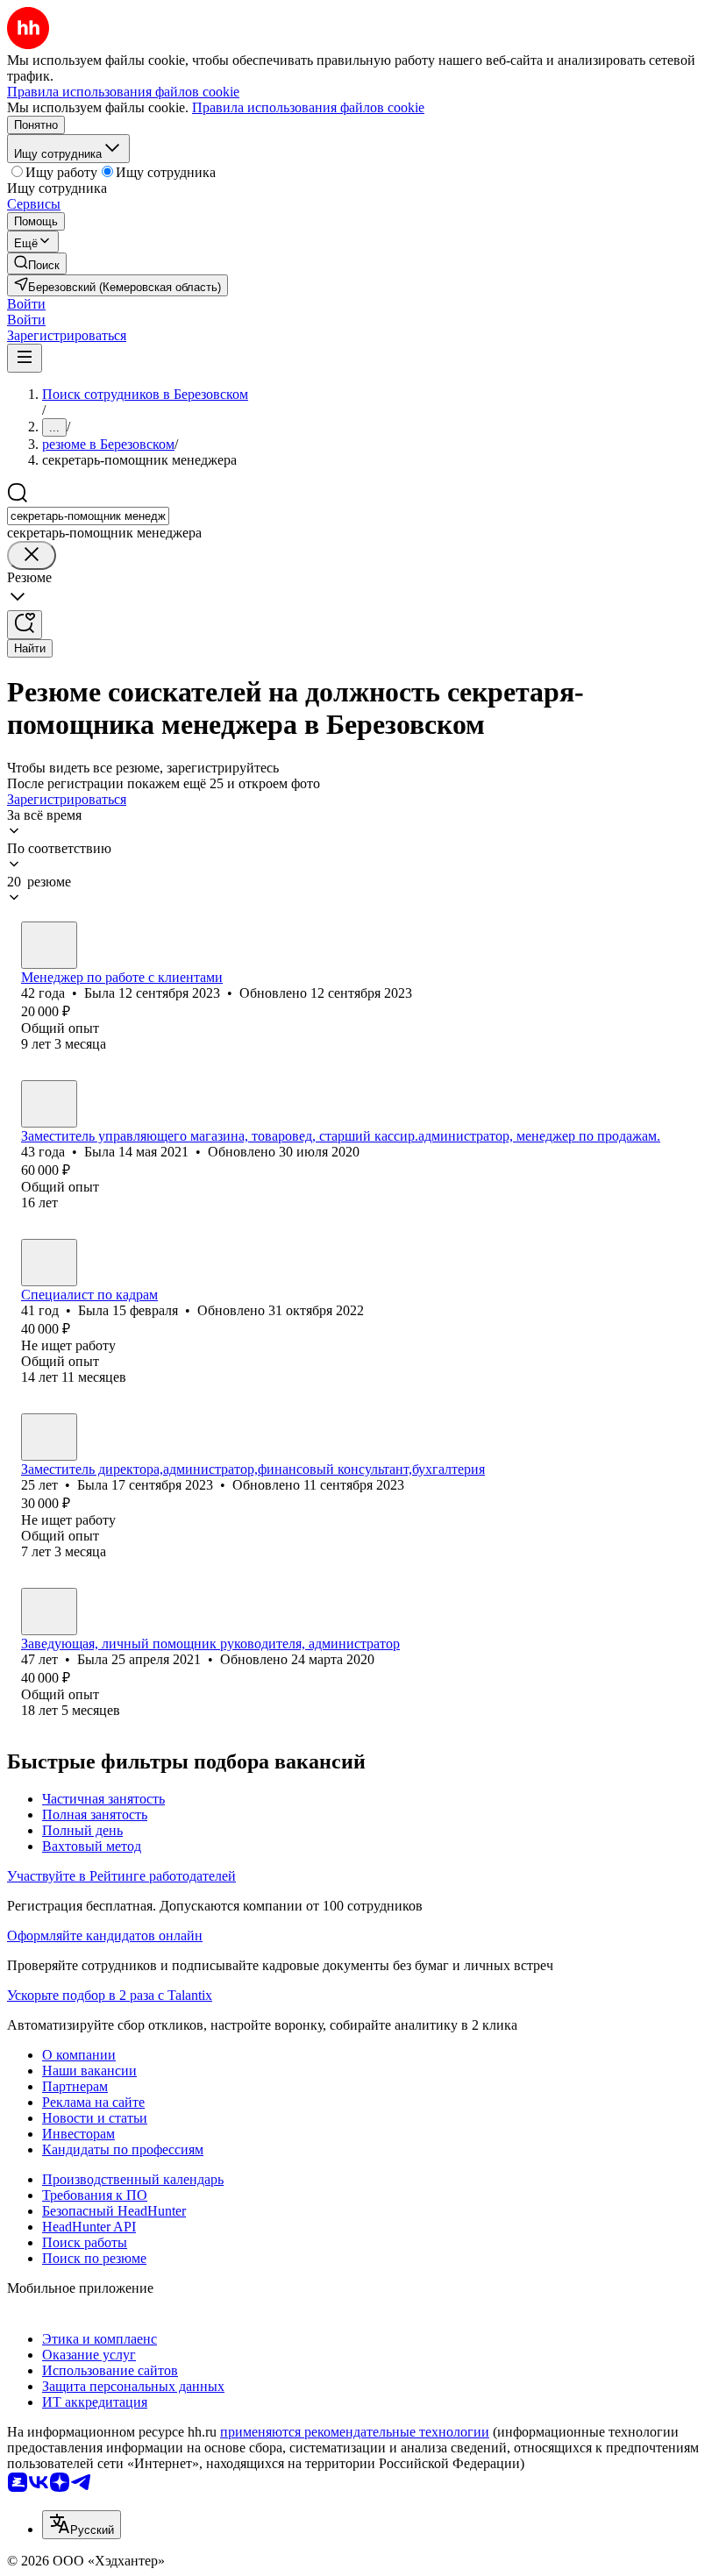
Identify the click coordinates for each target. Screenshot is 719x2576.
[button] (26, 304)
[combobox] (88, 516)
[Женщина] (49, 945)
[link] (37, 263)
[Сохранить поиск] (25, 625)
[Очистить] (32, 555)
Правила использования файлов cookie (308, 107)
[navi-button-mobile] (25, 358)
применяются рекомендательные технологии (355, 2432)
